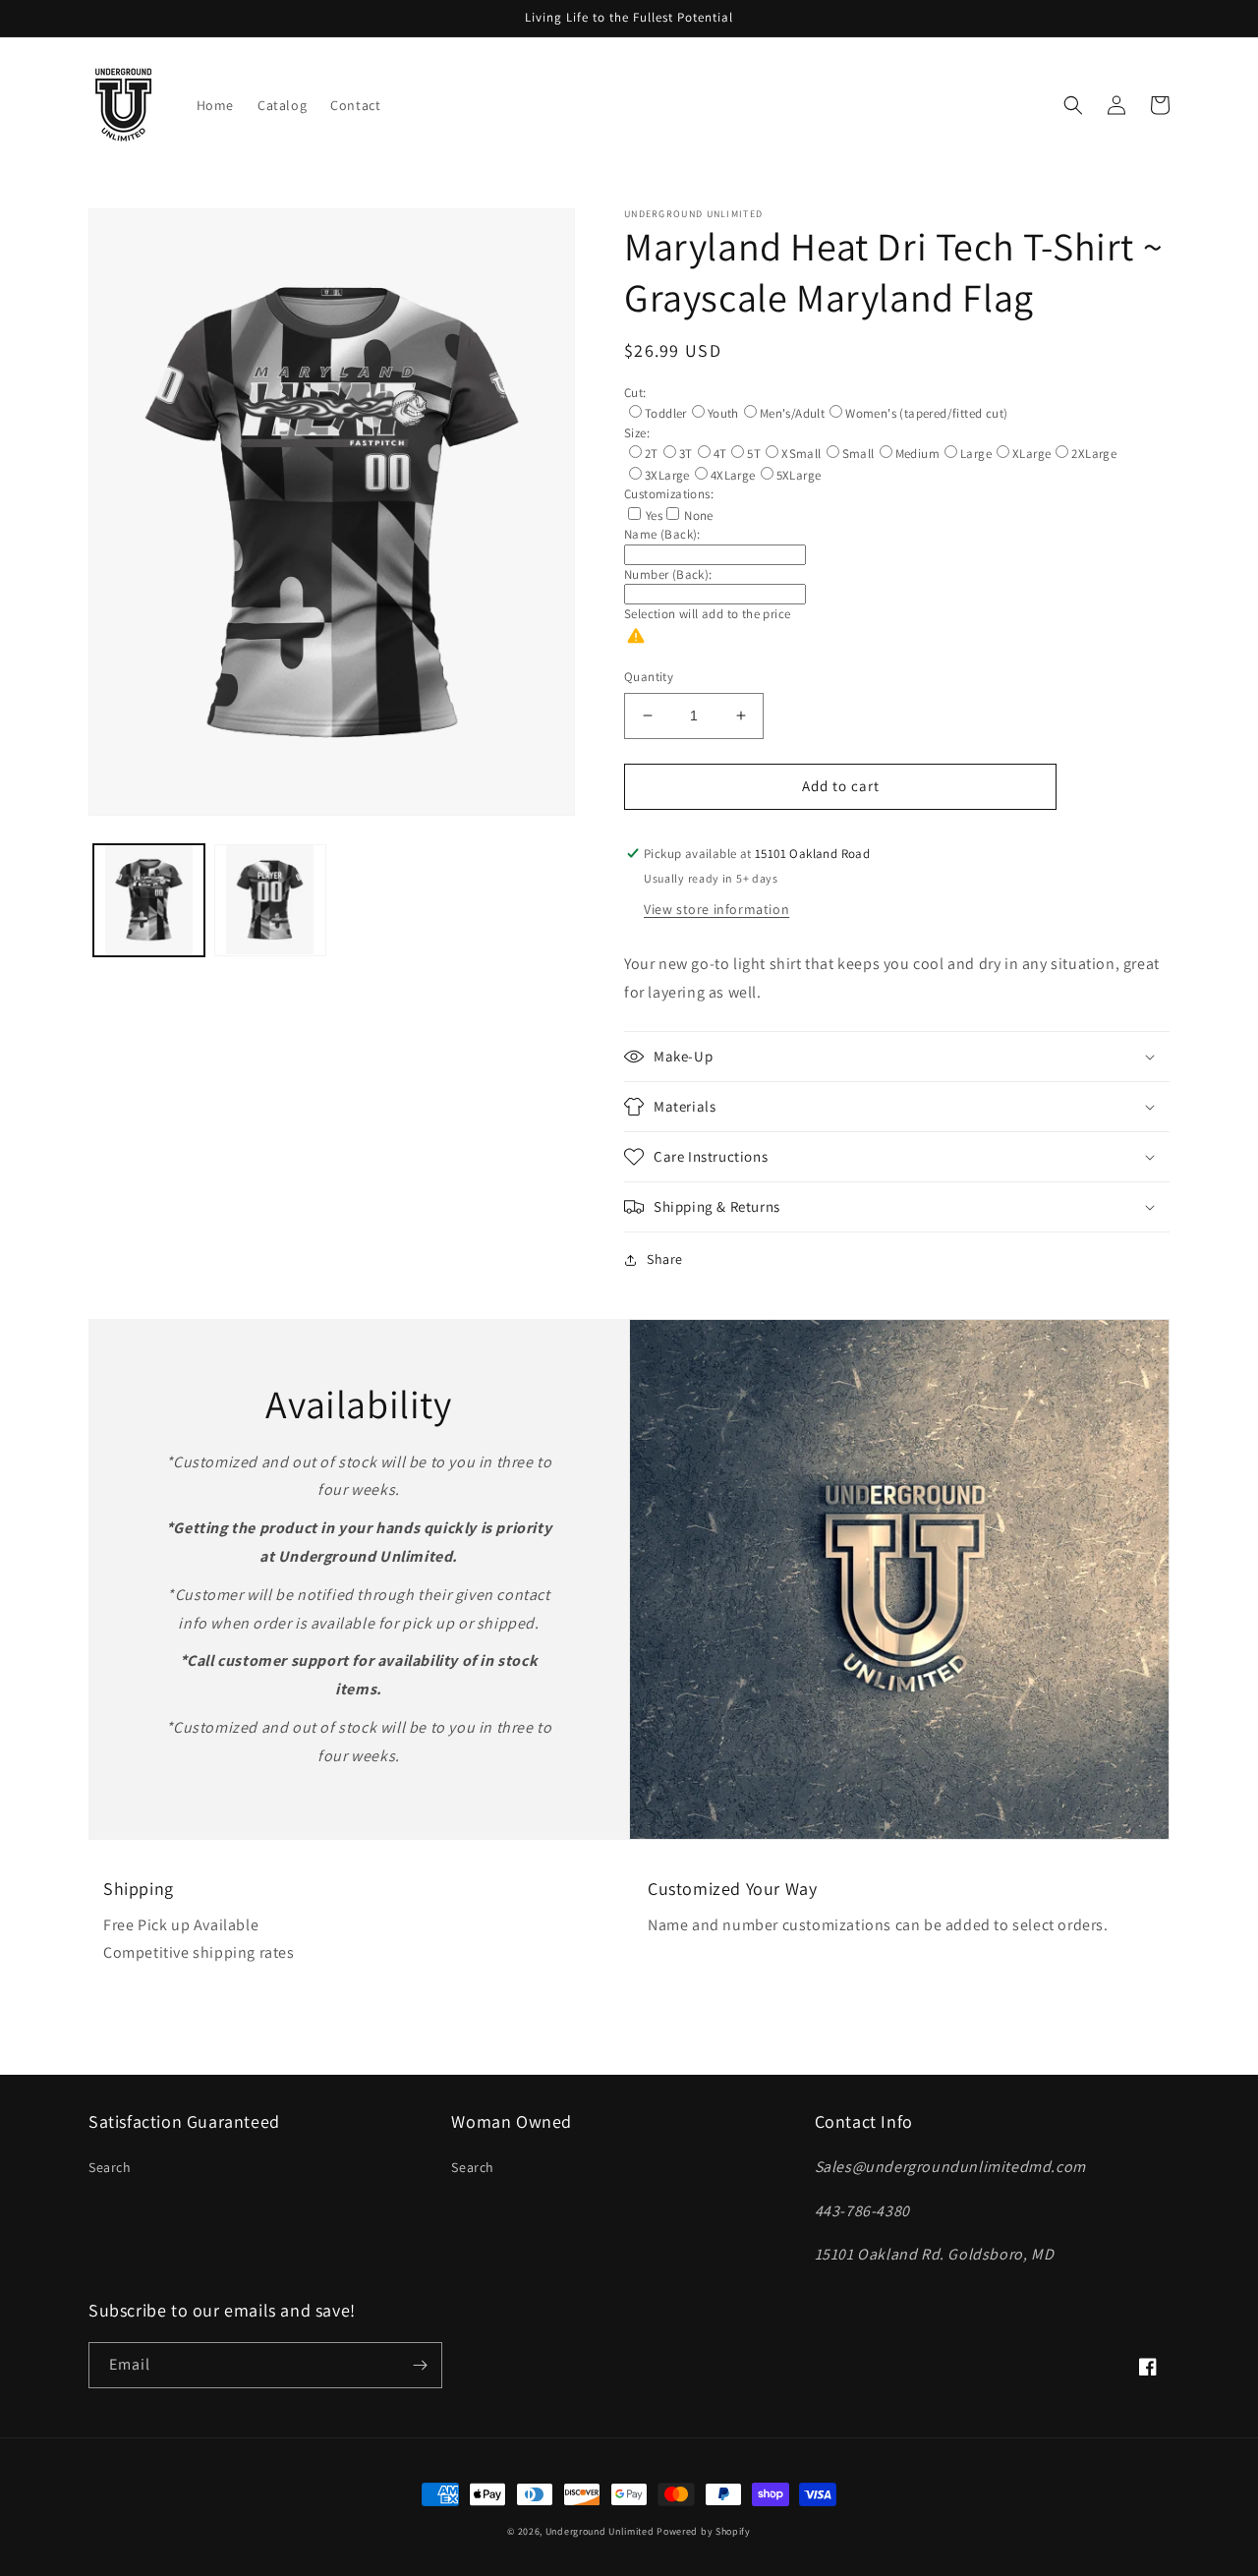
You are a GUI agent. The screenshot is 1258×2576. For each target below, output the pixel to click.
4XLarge (733, 475)
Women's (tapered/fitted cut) (926, 413)
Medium (917, 454)
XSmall (801, 454)
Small (858, 454)
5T (754, 454)
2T (652, 454)
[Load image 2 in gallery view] (270, 900)
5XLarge (799, 475)
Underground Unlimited (600, 2531)
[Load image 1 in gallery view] (149, 900)
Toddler (666, 413)
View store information (716, 909)
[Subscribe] (420, 2365)
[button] (1073, 105)
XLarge (1031, 454)
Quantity (649, 677)
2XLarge (1094, 454)
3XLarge (667, 475)
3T (686, 454)
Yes (654, 515)
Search (110, 2167)
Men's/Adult (792, 413)
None (699, 515)
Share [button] (665, 1259)
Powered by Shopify (704, 2531)
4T (720, 454)
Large (976, 454)
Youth (723, 413)
